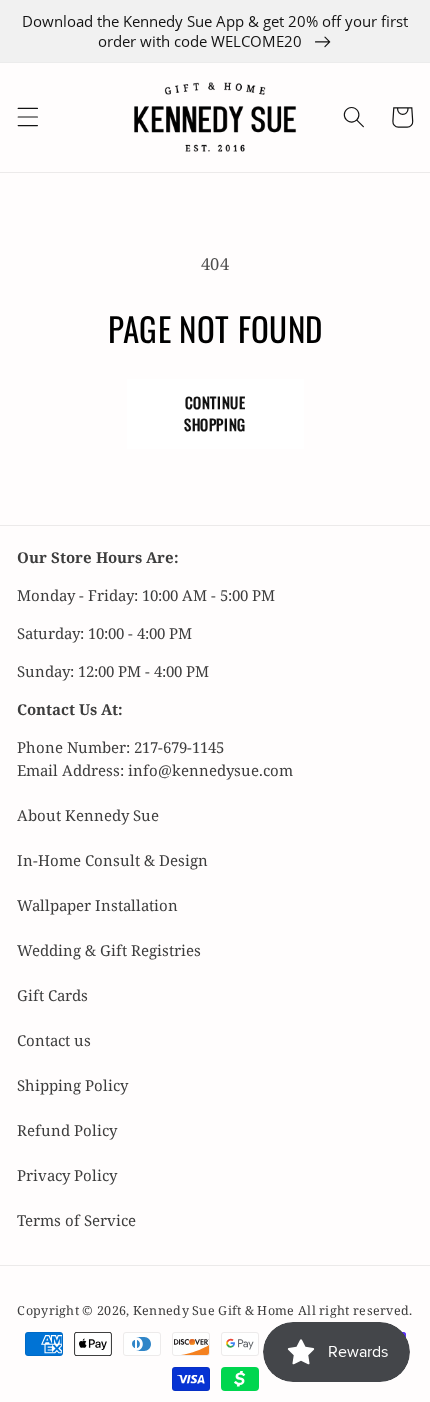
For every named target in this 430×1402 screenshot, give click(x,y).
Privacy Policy (67, 1175)
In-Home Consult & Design (112, 860)
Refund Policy (67, 1130)
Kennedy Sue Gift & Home (215, 1310)
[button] (27, 117)
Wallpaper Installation (97, 905)
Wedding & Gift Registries (109, 950)
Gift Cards (52, 995)
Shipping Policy (72, 1085)
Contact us (54, 1040)
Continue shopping (215, 413)
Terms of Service (76, 1220)
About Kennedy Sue (88, 815)
